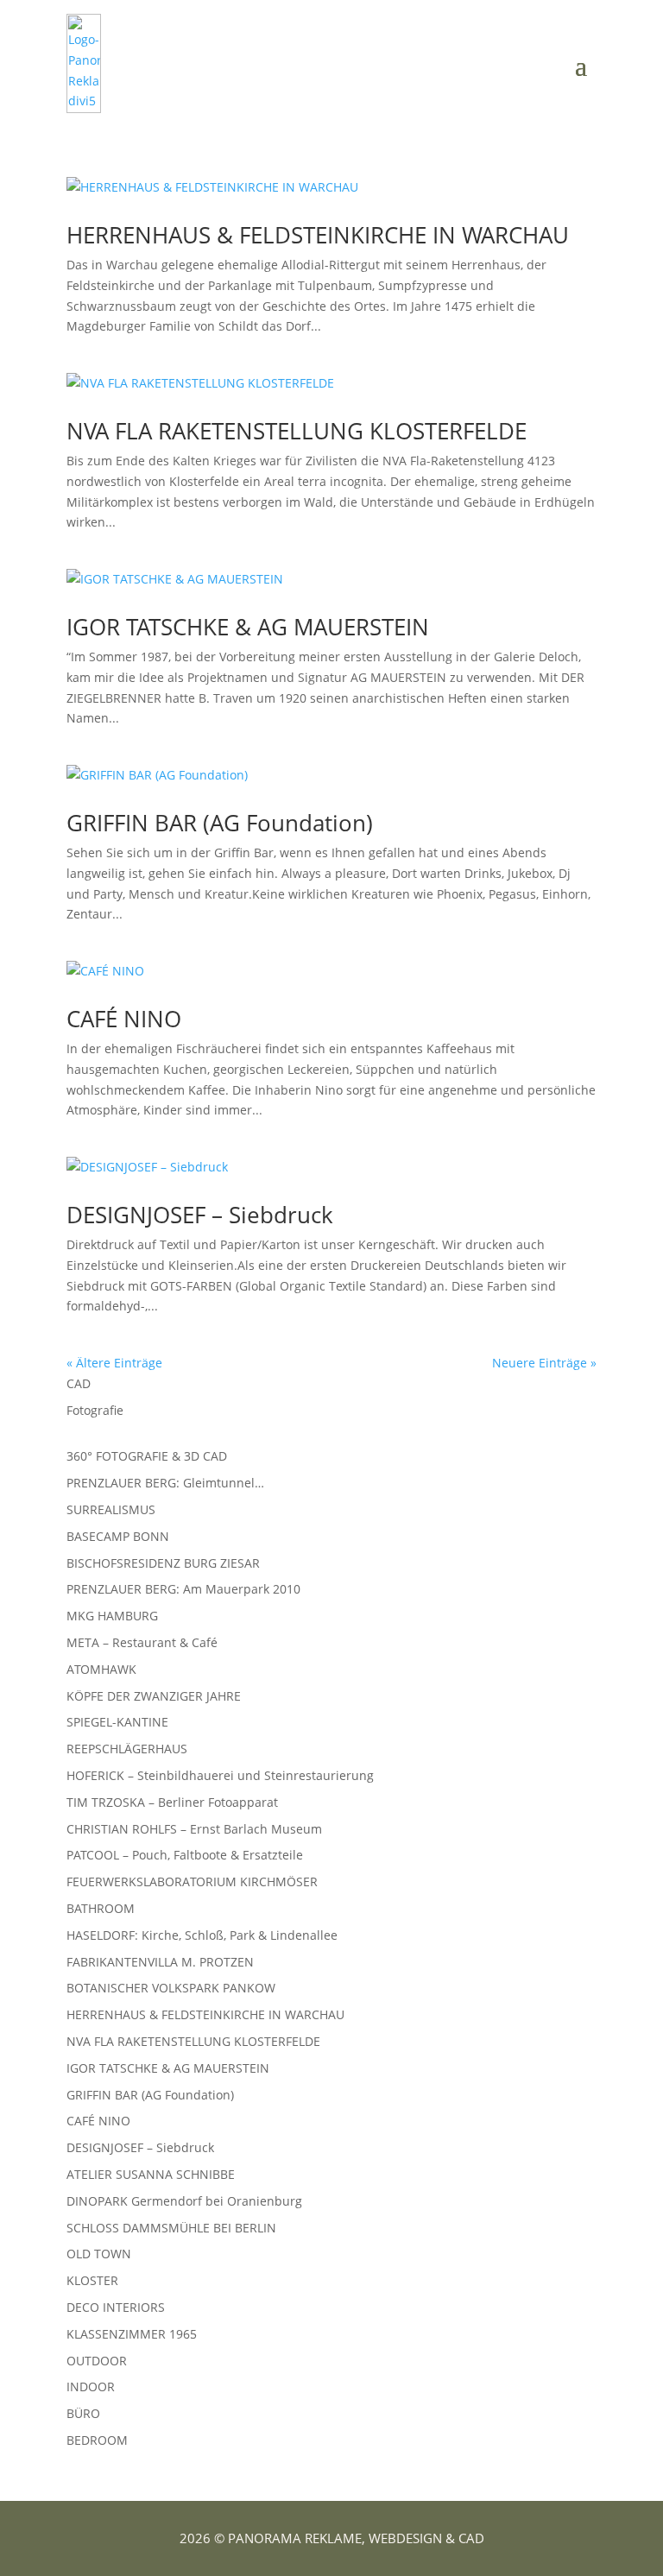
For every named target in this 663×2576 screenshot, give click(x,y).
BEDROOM (97, 2440)
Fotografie (95, 1410)
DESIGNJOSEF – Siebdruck (200, 1215)
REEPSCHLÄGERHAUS (127, 1749)
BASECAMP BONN (118, 1536)
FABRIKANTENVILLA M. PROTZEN (160, 1962)
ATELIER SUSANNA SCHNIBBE (151, 2174)
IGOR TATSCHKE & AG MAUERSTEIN (248, 627)
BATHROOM (101, 1908)
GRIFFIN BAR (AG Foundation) (220, 823)
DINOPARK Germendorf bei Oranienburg (184, 2201)
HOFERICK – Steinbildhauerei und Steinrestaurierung (220, 1775)
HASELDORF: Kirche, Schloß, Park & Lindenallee (202, 1935)
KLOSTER (92, 2280)
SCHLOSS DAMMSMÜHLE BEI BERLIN (171, 2228)
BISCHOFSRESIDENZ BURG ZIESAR (163, 1563)
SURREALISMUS (111, 1509)
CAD (79, 1383)
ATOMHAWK (101, 1669)
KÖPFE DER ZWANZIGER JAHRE (154, 1696)
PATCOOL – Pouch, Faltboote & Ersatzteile (185, 1855)
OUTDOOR (97, 2361)
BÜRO (83, 2413)
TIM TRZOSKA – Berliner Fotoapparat (172, 1802)
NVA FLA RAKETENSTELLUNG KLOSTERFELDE (297, 431)
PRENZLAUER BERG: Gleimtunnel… (165, 1483)
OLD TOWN (99, 2254)
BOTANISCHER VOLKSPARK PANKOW (171, 1988)
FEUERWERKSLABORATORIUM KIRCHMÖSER (192, 1881)
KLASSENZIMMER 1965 (132, 2334)
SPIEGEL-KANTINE (117, 1722)
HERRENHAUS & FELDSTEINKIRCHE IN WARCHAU (318, 235)
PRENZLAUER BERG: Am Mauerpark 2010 (183, 1589)
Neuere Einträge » (544, 1363)
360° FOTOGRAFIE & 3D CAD (147, 1456)
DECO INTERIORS (116, 2307)
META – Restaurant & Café (142, 1642)
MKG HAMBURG (112, 1616)
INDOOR (91, 2387)
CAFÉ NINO (124, 1019)
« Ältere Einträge (114, 1363)
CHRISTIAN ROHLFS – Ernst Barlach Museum (194, 1829)
